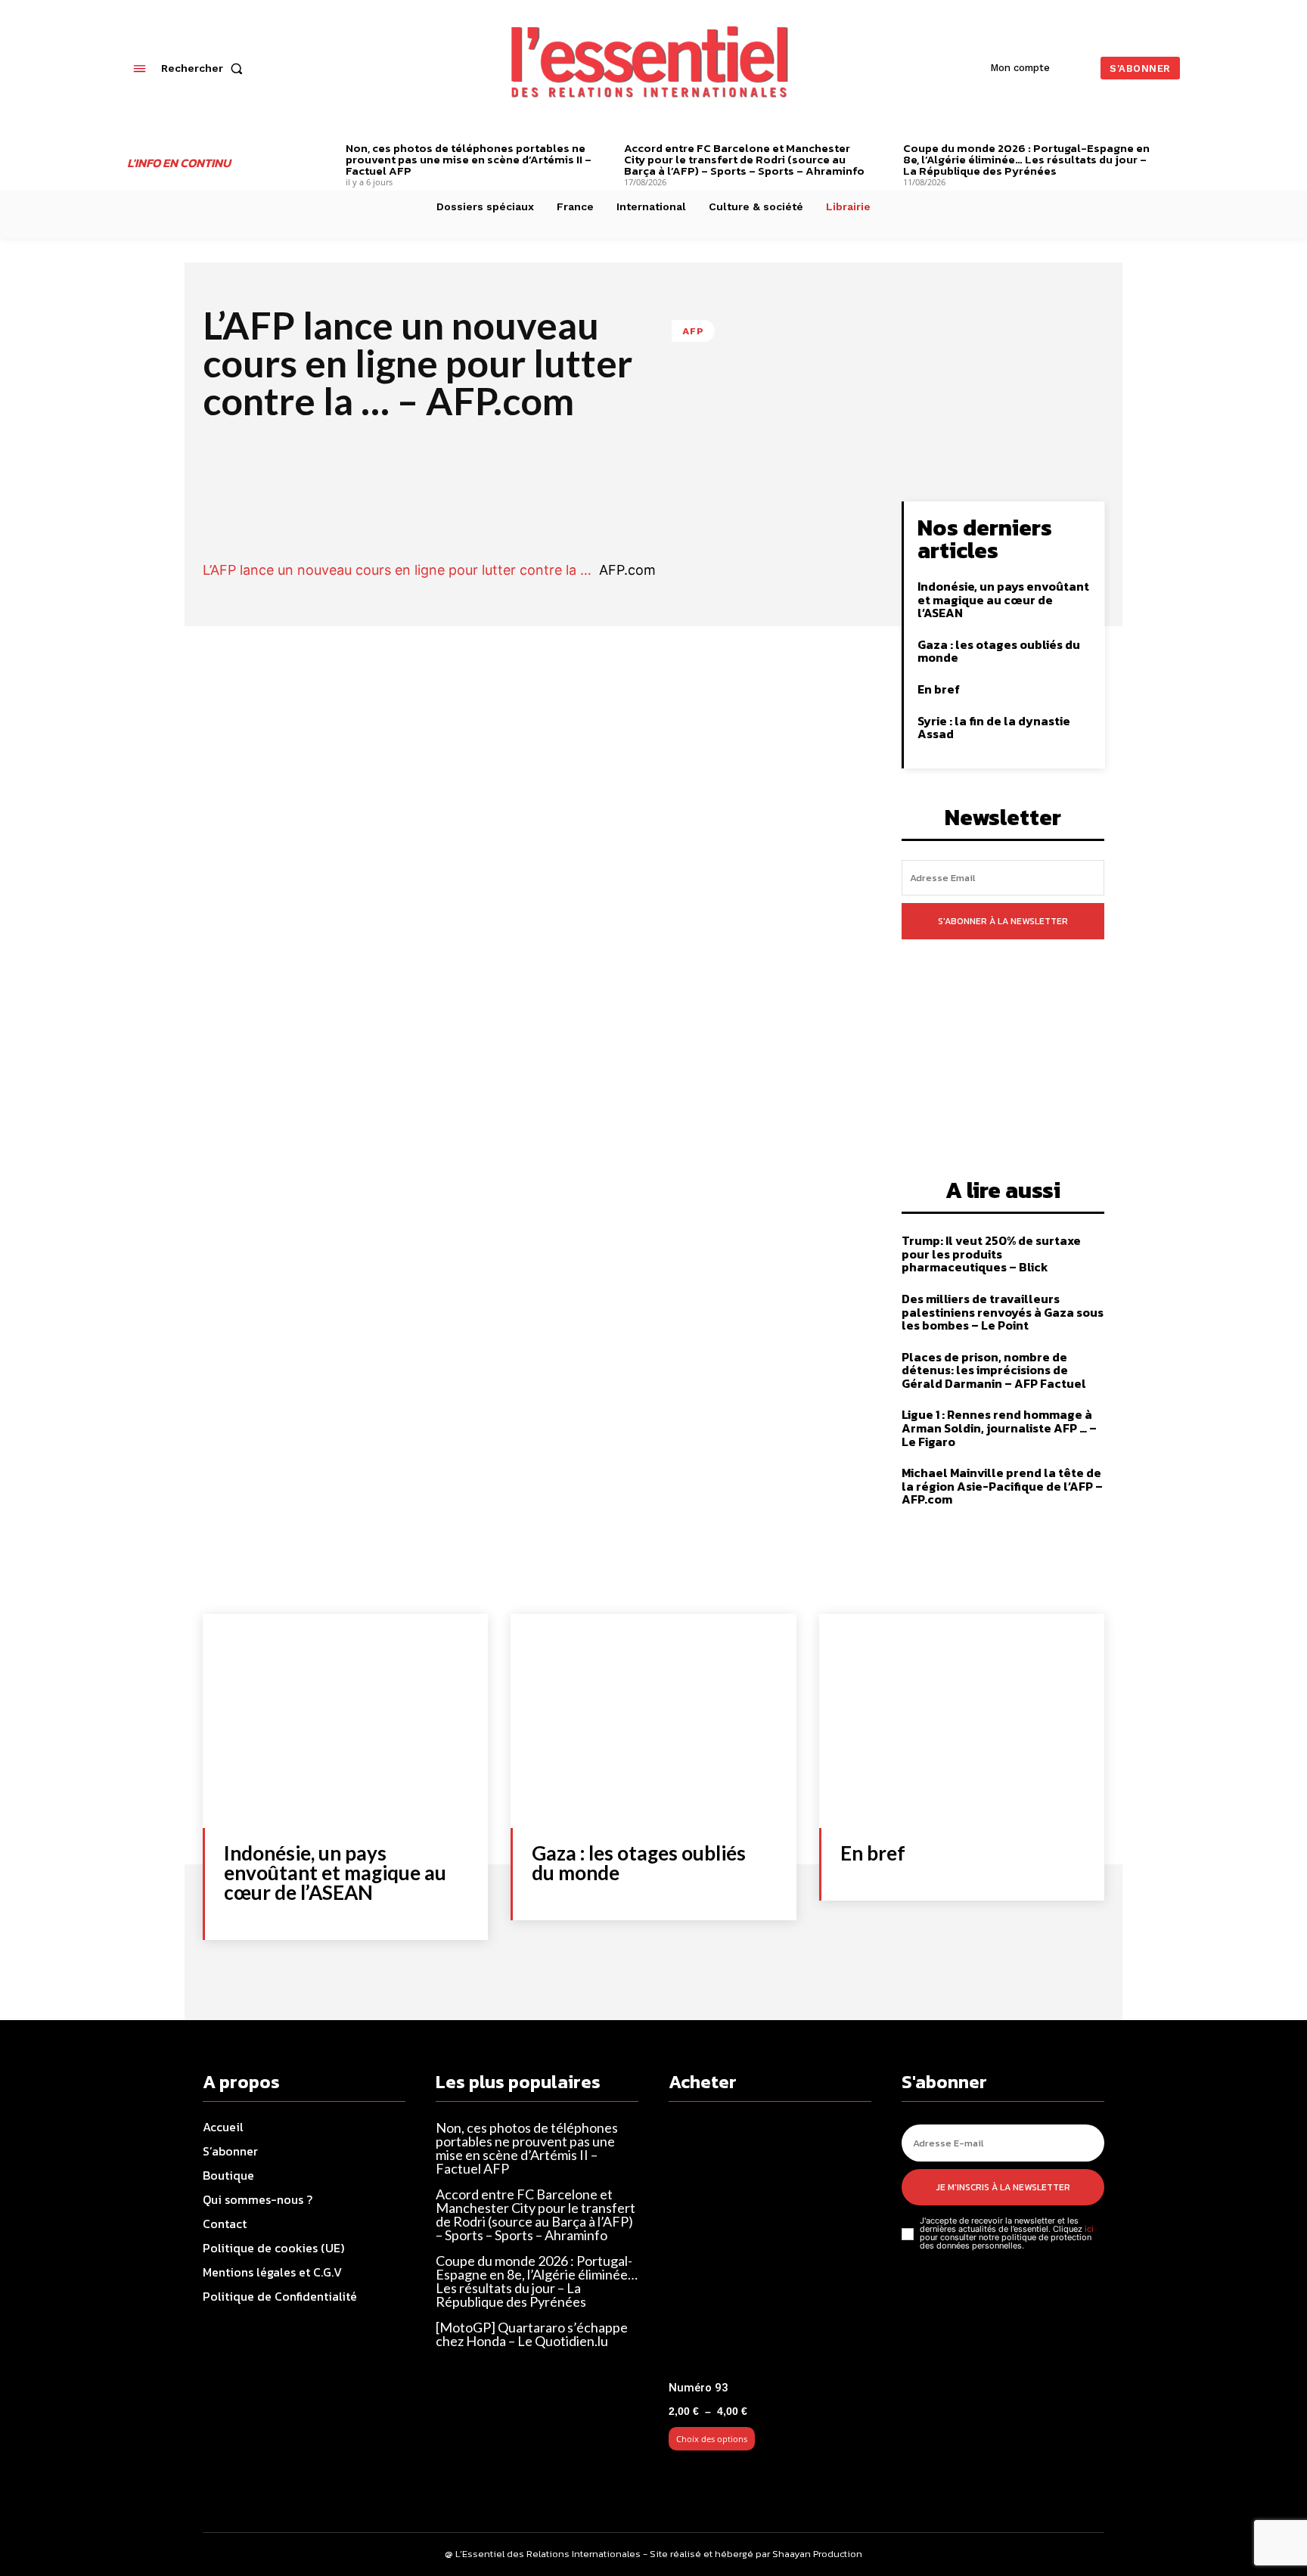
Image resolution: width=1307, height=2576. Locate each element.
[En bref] (962, 1721)
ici (1089, 2229)
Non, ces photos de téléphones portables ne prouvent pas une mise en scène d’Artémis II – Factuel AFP (469, 159)
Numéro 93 (699, 2388)
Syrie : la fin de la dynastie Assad (994, 728)
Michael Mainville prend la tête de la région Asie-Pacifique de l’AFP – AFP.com (1002, 1486)
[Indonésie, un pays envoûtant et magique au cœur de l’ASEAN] (345, 1721)
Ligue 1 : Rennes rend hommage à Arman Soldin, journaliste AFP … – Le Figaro (999, 1428)
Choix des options (712, 2439)
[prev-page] (323, 150)
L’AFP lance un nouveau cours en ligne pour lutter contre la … (397, 570)
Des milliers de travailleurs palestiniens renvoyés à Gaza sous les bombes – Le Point (1003, 1312)
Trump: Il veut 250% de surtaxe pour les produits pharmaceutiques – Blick (991, 1254)
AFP (693, 331)
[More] (818, 517)
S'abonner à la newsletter (1003, 921)
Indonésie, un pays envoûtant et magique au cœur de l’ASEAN (1003, 599)
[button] (205, 68)
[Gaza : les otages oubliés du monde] (653, 1721)
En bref (939, 689)
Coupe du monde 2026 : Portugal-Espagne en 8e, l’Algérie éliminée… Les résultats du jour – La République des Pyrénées (1026, 159)
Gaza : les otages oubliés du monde (999, 651)
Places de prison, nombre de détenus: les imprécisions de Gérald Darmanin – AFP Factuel (994, 1370)
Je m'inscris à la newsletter (1003, 2187)
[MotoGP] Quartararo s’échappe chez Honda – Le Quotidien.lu (532, 2334)
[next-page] (1174, 150)
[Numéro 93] (770, 2247)
